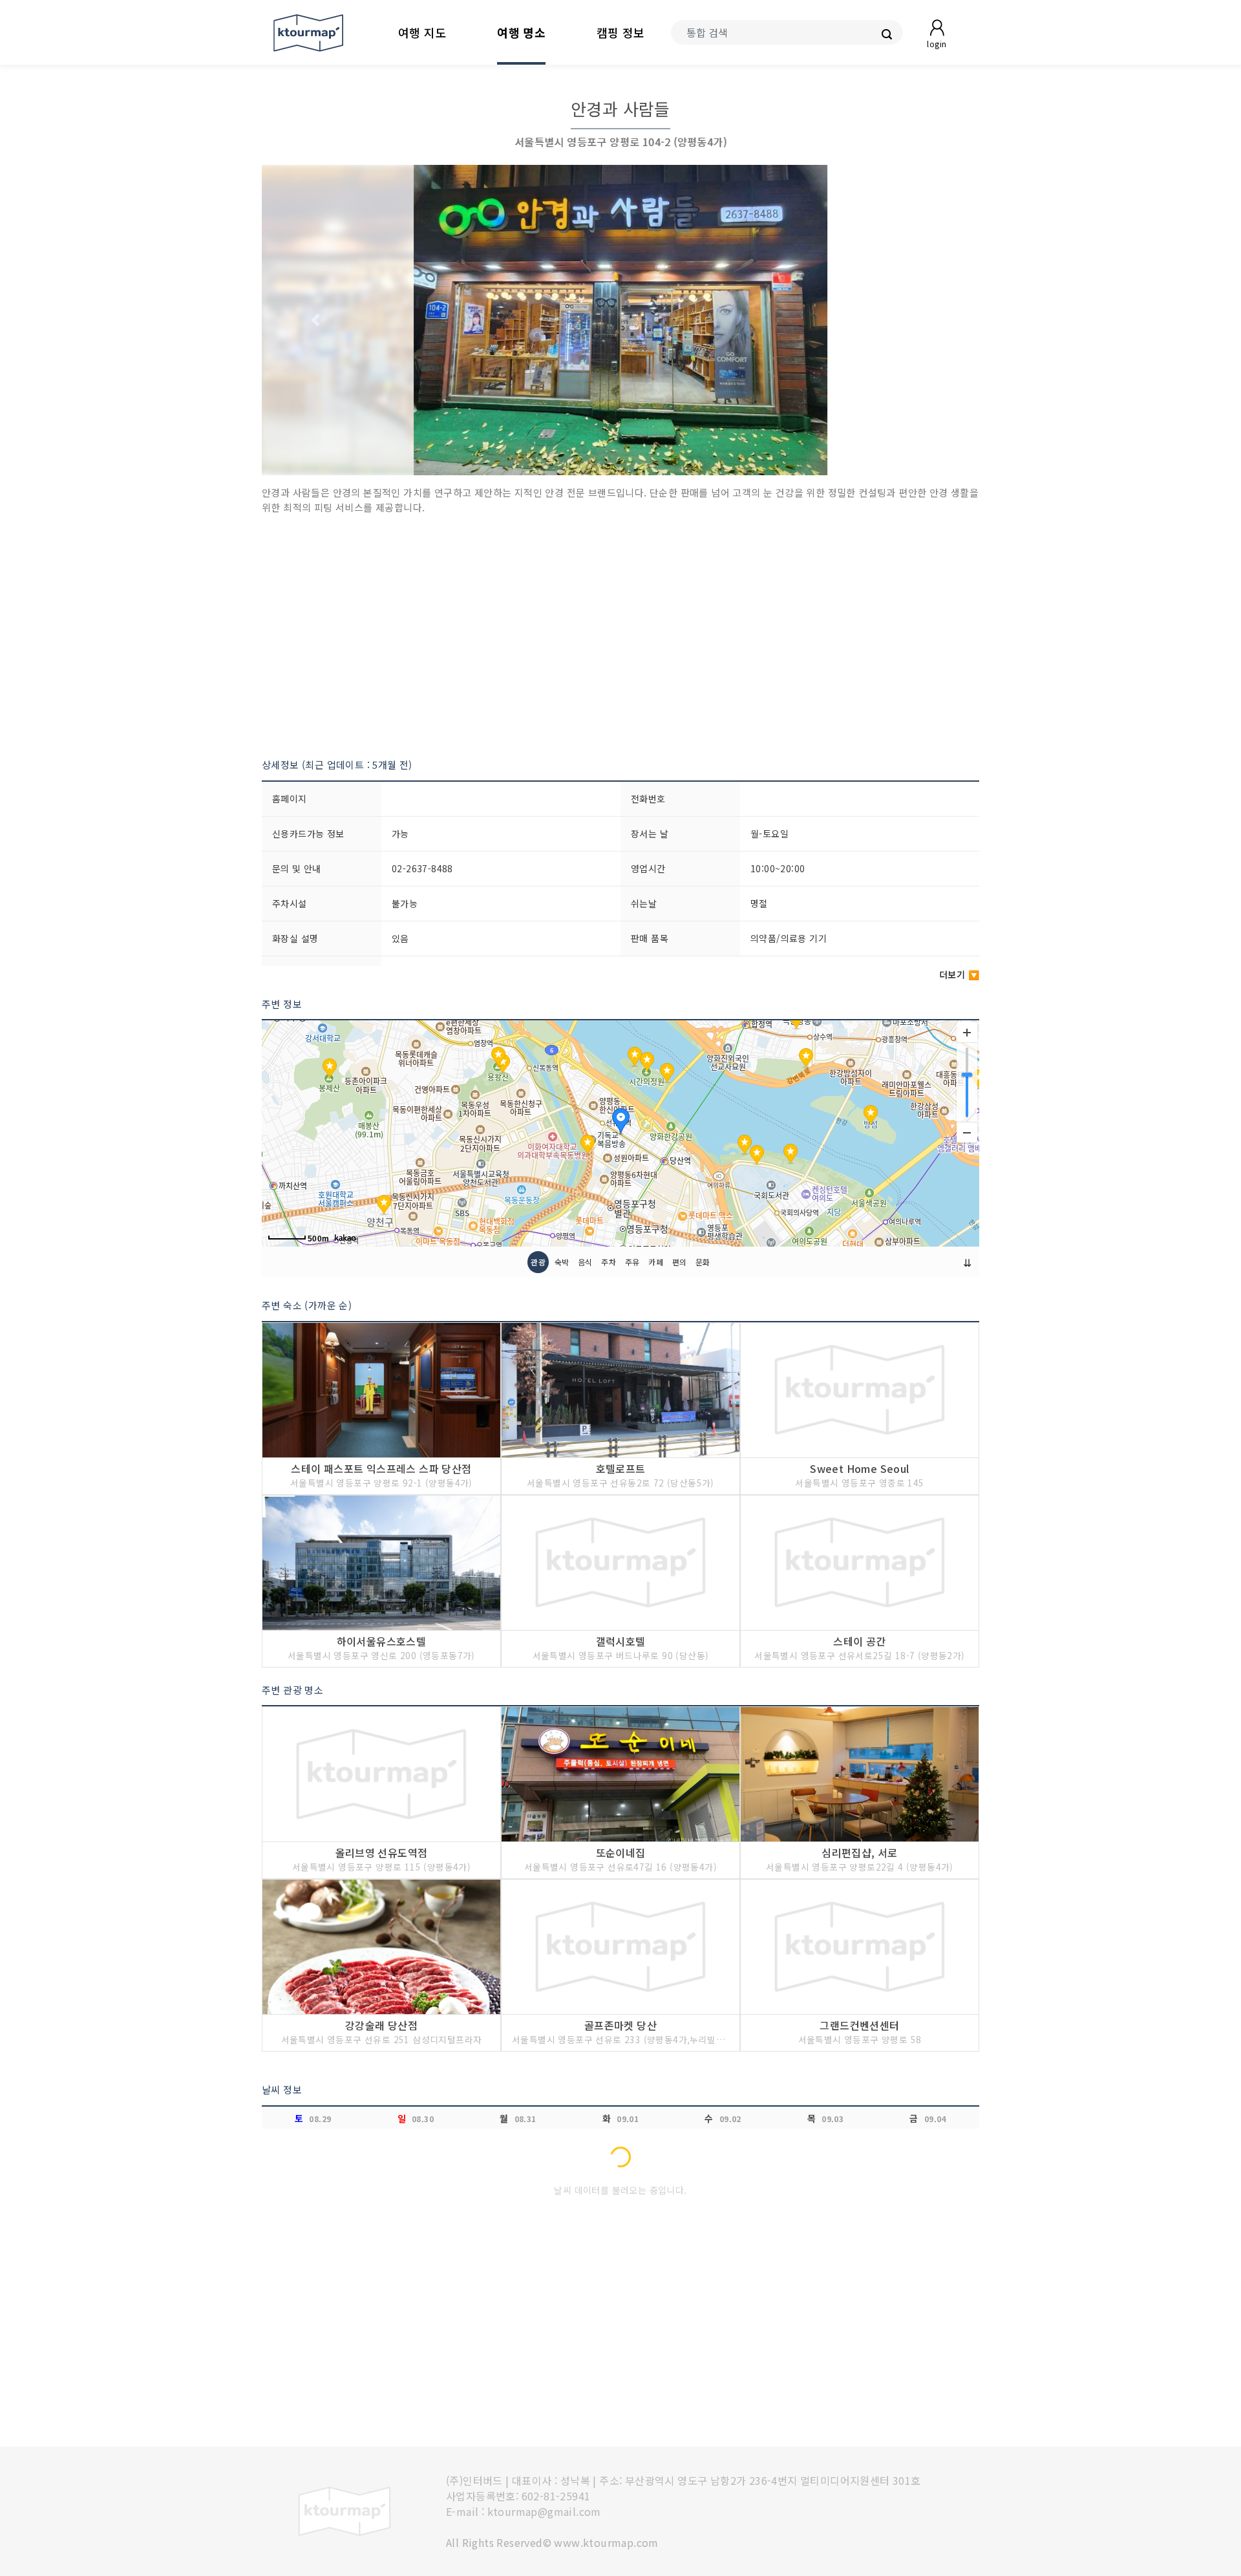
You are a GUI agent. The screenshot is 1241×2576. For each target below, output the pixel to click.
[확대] (967, 1033)
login (937, 44)
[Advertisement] (620, 636)
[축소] (967, 1132)
